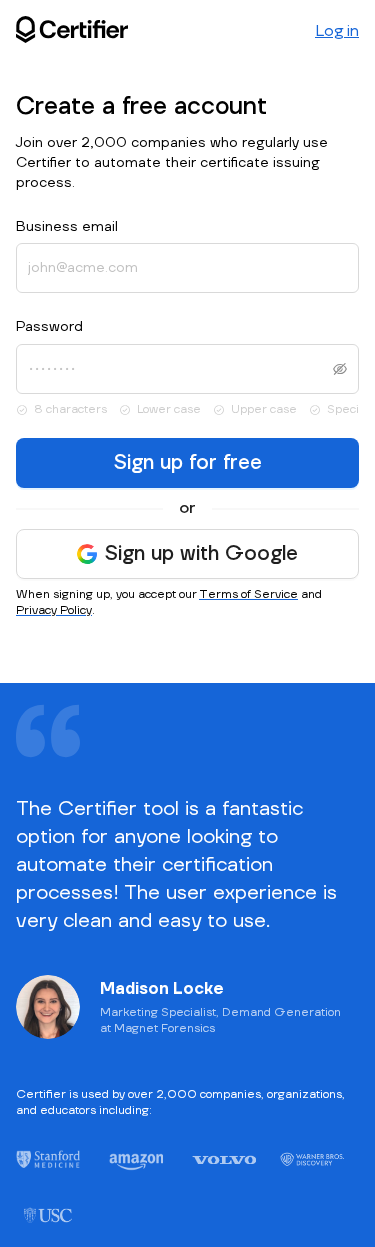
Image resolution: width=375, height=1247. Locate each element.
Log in (337, 31)
